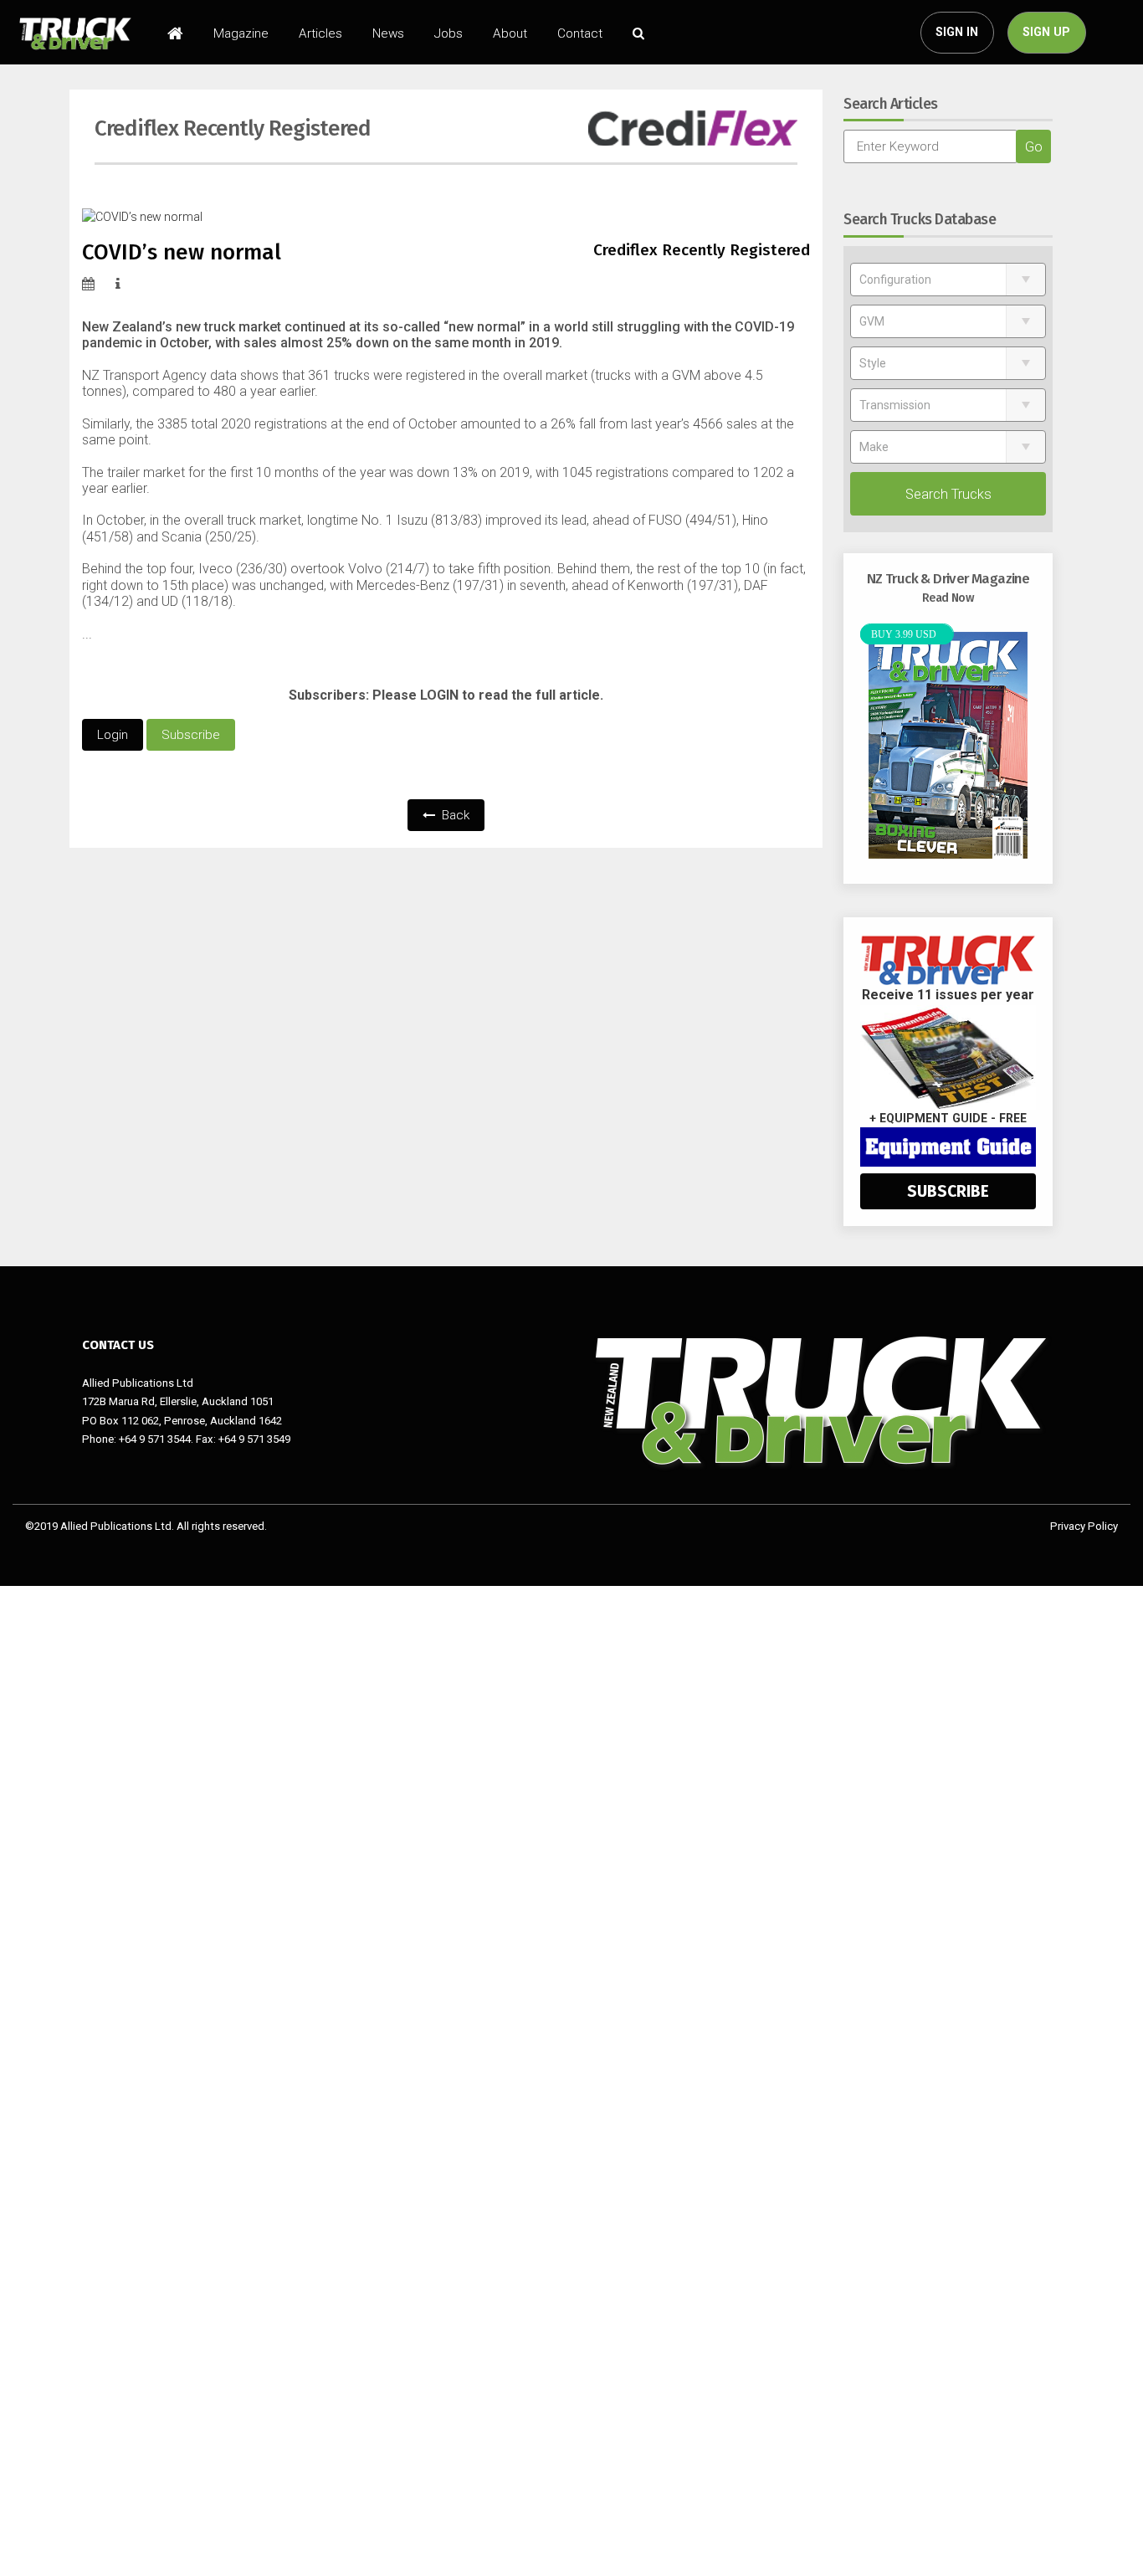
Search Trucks (948, 494)
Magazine (241, 33)
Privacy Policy (1084, 1526)
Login (113, 735)
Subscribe (191, 735)
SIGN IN (957, 32)
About (510, 33)
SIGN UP (1046, 32)
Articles (320, 33)
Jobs (448, 33)
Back (454, 815)
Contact (580, 33)
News (388, 33)
